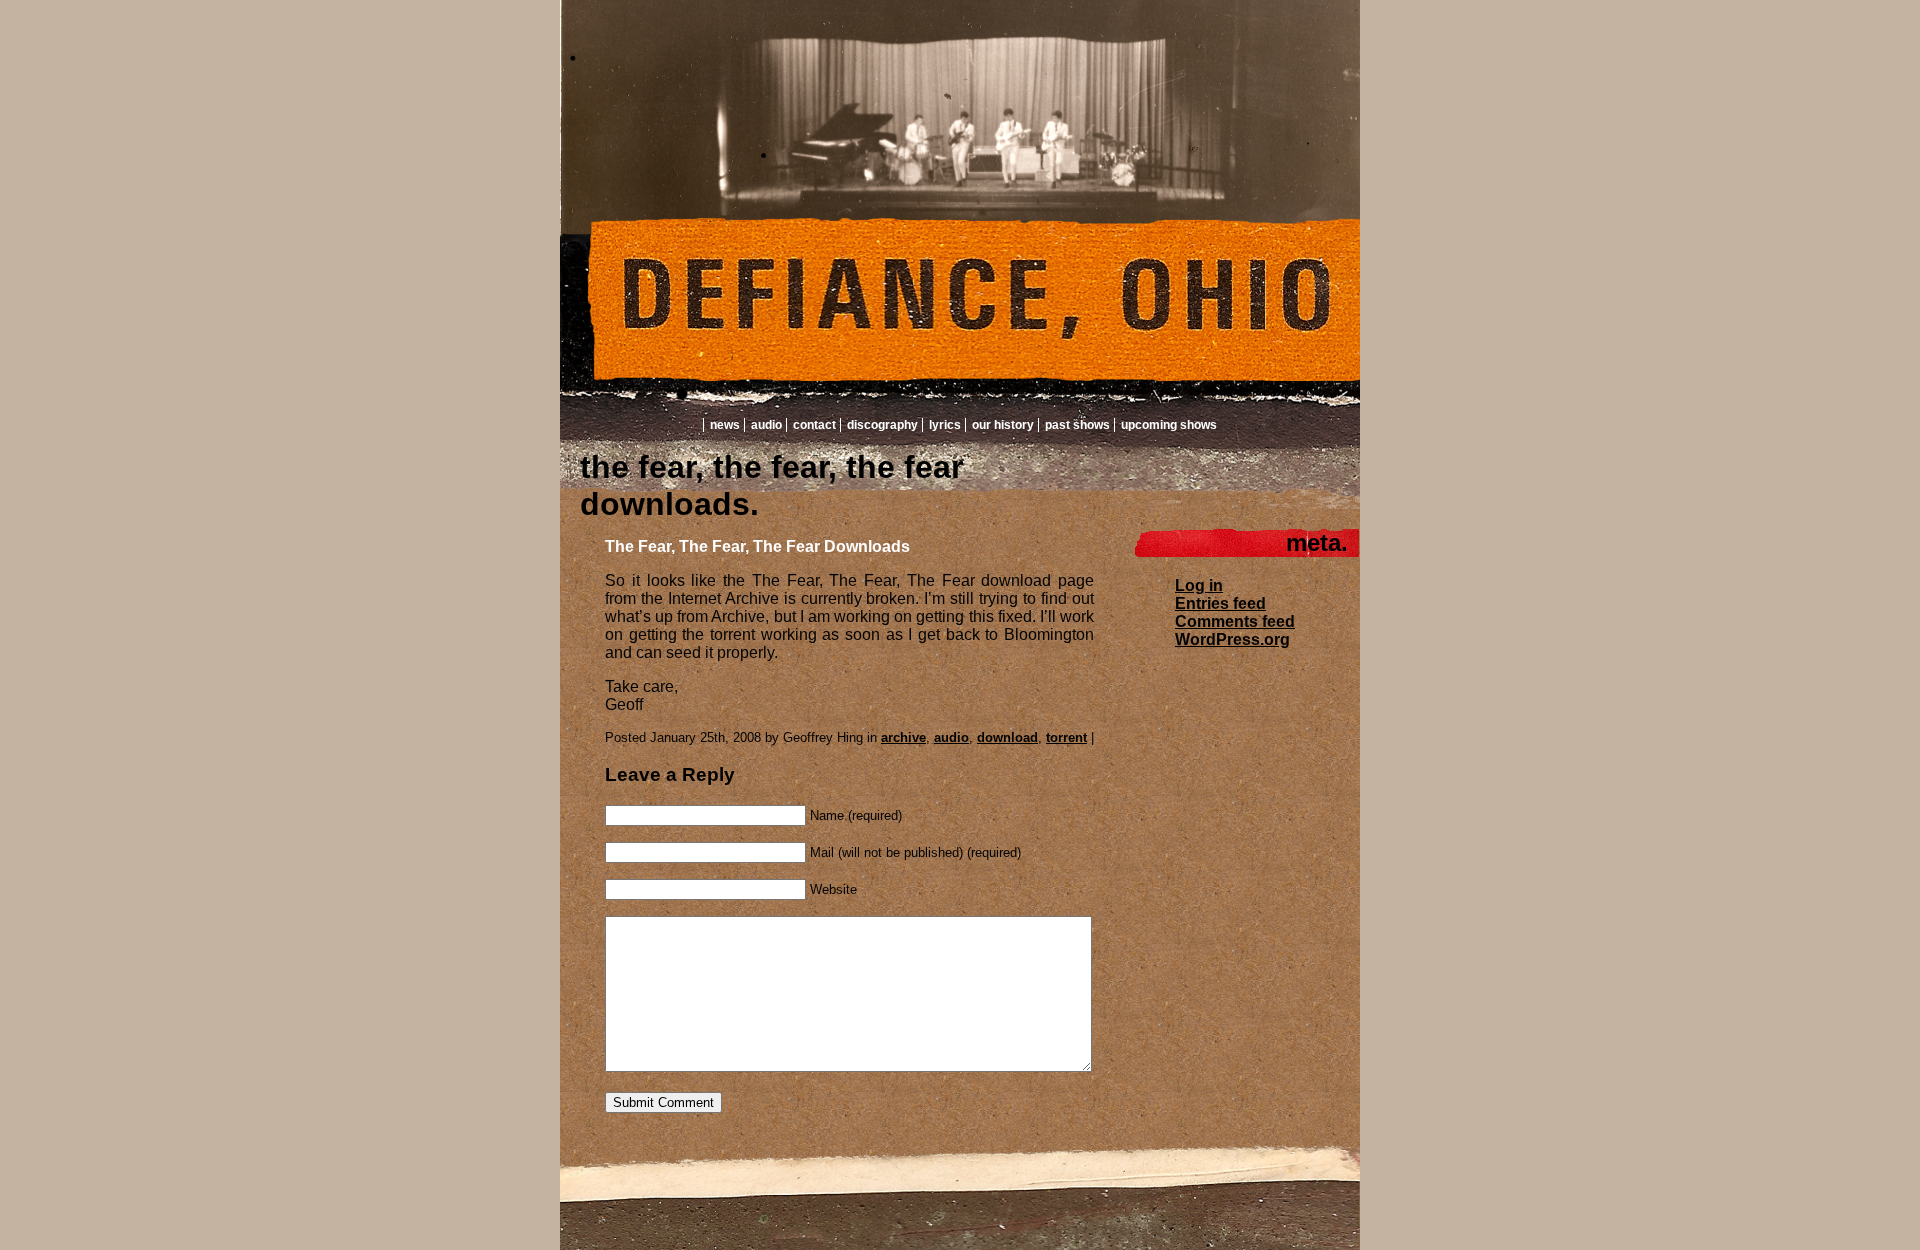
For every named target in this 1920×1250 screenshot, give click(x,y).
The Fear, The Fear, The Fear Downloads (757, 546)
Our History (1003, 425)
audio (951, 737)
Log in (1199, 585)
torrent (1066, 737)
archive (903, 737)
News (725, 425)
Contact (814, 425)
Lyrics (945, 425)
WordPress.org (1232, 639)
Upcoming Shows (1169, 425)
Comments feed (1235, 621)
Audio (766, 425)
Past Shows (1077, 425)
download (1007, 737)
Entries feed (1220, 603)
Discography (882, 425)
